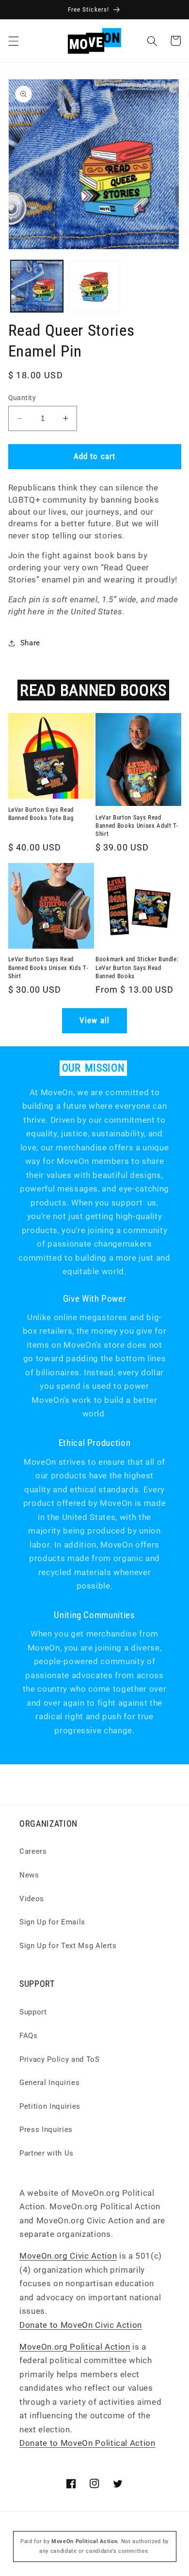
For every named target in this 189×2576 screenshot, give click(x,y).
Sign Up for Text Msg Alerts (68, 1946)
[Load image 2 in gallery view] (94, 286)
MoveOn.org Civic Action (68, 2256)
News (29, 1875)
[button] (13, 41)
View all (94, 1020)
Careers (33, 1851)
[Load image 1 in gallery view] (37, 286)
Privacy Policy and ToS (60, 2059)
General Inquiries (49, 2083)
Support (33, 2012)
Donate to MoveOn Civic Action (81, 2325)
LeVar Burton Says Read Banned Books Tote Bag (41, 814)
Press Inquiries (46, 2129)
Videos (32, 1899)
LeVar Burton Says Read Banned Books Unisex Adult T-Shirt (137, 826)
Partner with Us (47, 2153)
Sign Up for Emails (52, 1922)
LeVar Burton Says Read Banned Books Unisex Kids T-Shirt (48, 967)
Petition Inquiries (50, 2106)
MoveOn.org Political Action (75, 2347)
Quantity (22, 398)
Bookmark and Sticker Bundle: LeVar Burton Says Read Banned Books (137, 967)
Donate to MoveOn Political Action (87, 2443)
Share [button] (30, 643)
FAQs (29, 2036)
